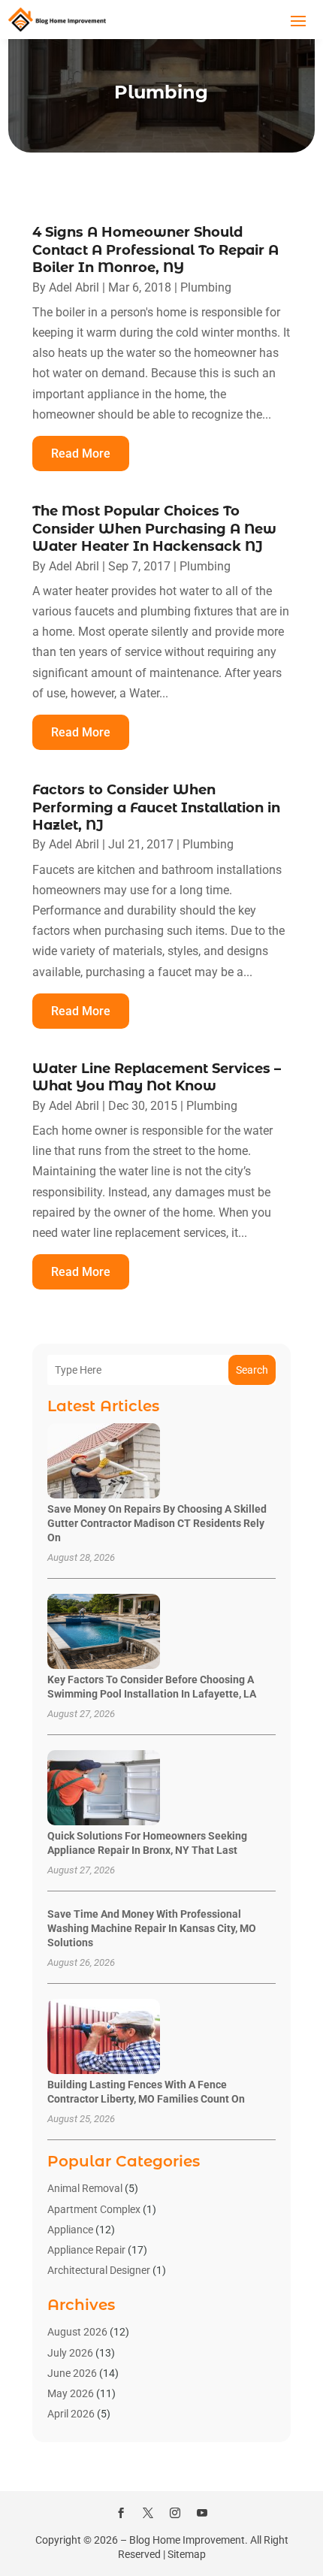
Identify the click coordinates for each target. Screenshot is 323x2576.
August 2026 (77, 2332)
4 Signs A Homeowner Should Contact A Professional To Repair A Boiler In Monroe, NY (155, 250)
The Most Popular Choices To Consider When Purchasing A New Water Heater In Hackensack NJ (154, 529)
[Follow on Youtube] (202, 2513)
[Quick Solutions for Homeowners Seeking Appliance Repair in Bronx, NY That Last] (104, 1789)
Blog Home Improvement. (189, 2540)
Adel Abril (74, 287)
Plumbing (206, 287)
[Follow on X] (148, 2513)
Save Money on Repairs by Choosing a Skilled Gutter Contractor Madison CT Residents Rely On (157, 1523)
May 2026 (71, 2393)
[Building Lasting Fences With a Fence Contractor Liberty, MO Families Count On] (104, 2038)
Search (252, 1370)
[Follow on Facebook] (121, 2513)
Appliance (70, 2230)
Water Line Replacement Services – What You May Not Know (157, 1077)
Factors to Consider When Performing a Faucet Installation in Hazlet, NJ (156, 807)
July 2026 (70, 2353)
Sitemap (187, 2554)
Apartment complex (94, 2209)
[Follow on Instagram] (175, 2513)
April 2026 (71, 2414)
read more (81, 454)
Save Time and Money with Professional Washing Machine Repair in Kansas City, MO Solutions (152, 1928)
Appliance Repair (86, 2250)
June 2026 (72, 2373)
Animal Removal (85, 2188)
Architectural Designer (99, 2270)
